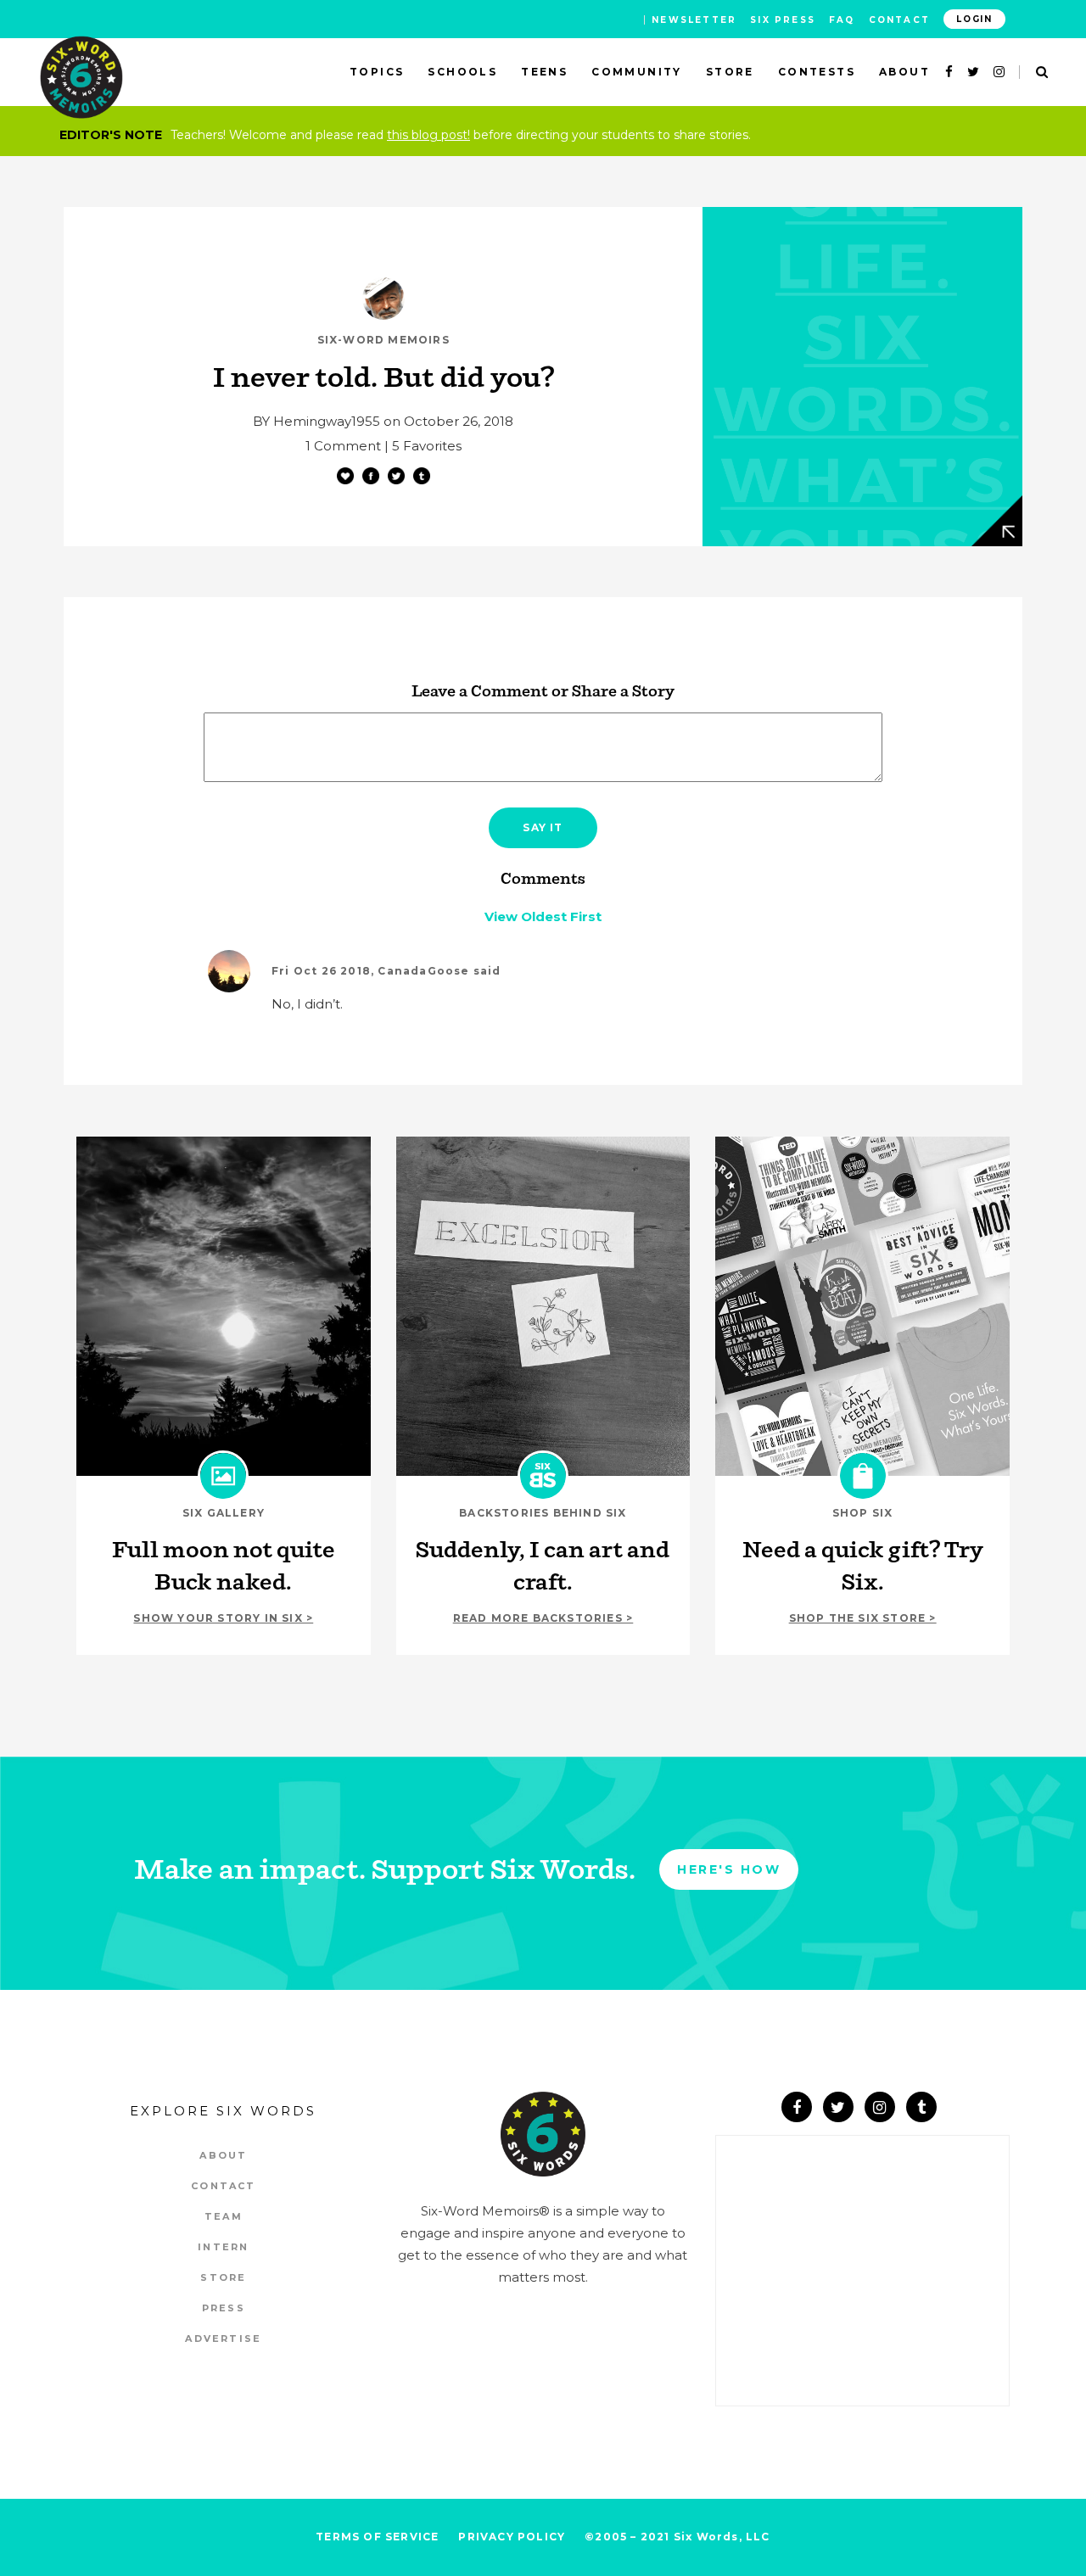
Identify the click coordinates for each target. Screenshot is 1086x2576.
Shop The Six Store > (863, 1618)
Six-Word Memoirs (383, 340)
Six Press (783, 20)
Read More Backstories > (543, 1618)
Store (223, 2277)
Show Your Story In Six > (223, 1618)
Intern (223, 2247)
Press (224, 2308)
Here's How (729, 1869)
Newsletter (694, 20)
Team (224, 2216)
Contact (899, 20)
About (223, 2155)
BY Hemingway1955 (316, 421)
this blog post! (428, 135)
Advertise (223, 2339)
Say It (543, 827)
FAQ (842, 20)
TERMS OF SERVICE (377, 2537)
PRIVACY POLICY (512, 2537)
